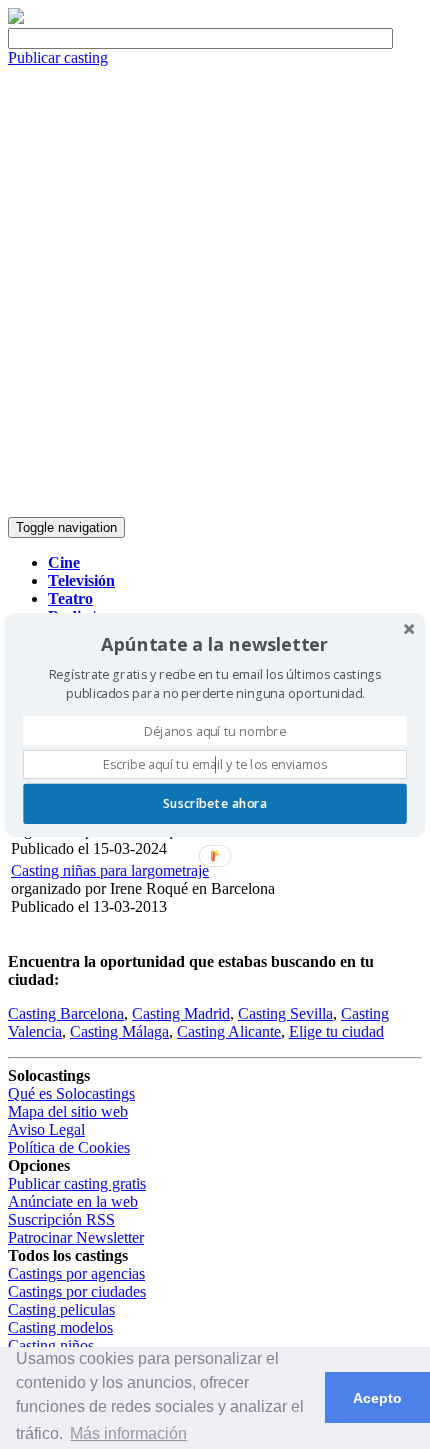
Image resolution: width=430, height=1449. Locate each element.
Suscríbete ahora (215, 803)
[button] (215, 644)
